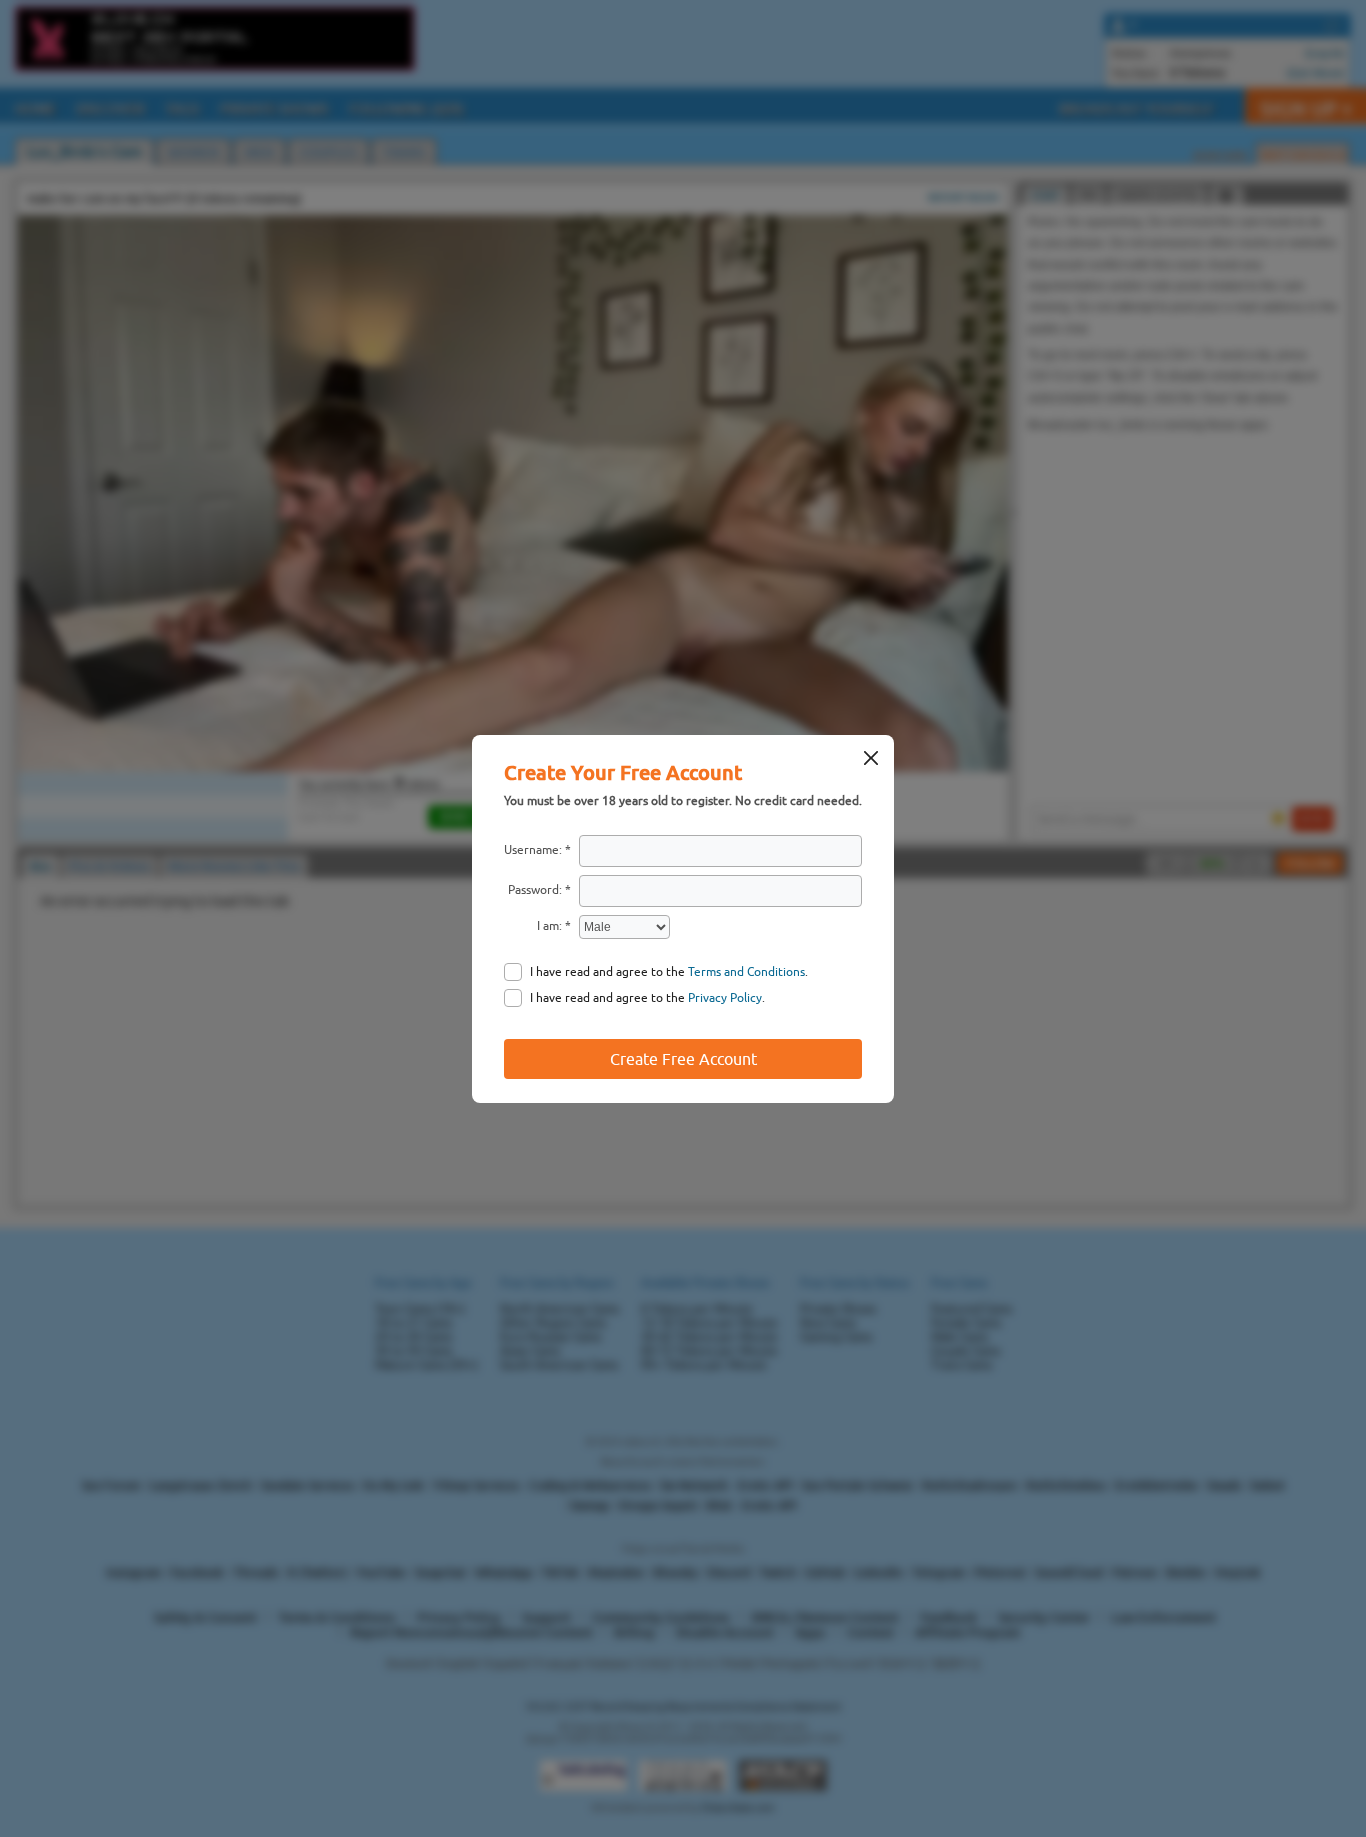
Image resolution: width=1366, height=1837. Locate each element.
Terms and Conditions (746, 972)
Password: (535, 890)
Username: (533, 850)
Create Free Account (683, 1059)
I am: (549, 926)
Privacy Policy (725, 998)
